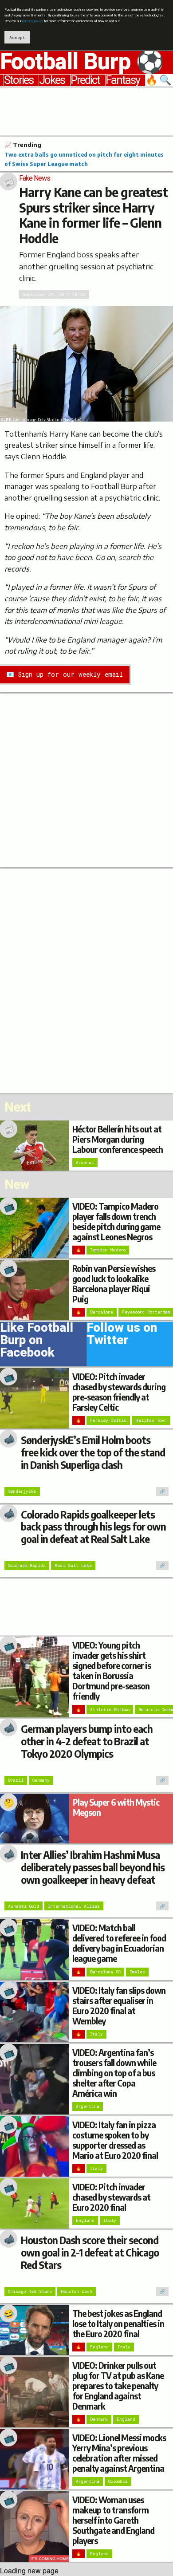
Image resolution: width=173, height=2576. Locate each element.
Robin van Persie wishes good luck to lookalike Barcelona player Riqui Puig (114, 1284)
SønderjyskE (22, 1491)
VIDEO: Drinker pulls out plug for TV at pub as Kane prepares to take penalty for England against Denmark (118, 2386)
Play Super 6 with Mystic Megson (116, 1807)
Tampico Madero (108, 1250)
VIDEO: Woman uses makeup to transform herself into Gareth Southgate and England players (113, 2520)
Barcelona (102, 1312)
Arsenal (85, 1162)
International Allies (74, 1906)
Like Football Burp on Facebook (37, 1342)
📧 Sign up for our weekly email (65, 674)
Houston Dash (77, 2291)
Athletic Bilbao (110, 1710)
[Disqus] (86, 980)
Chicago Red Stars (30, 2291)
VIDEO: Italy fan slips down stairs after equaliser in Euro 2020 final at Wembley (119, 2006)
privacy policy (33, 21)
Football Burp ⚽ (82, 62)
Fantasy (123, 80)
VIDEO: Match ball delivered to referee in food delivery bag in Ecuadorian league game (119, 1943)
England (85, 2220)
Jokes (52, 80)
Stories (19, 80)
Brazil (16, 1780)
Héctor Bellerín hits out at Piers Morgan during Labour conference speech (118, 1139)
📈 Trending (23, 145)
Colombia (118, 2481)
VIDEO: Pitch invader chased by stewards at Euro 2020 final (111, 2197)
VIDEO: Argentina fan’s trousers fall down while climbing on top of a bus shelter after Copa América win (114, 2073)
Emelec (137, 1972)
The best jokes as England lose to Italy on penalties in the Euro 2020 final (118, 2324)
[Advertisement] (86, 110)
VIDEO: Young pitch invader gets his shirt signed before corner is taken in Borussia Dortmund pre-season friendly (112, 1671)
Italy (96, 2034)
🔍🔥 (159, 80)
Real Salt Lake (73, 1565)
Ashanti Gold (24, 1906)
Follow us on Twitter (122, 1336)
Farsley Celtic (108, 1420)
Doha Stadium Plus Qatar (59, 420)
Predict (85, 80)
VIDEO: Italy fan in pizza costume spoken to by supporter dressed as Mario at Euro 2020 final (115, 2140)
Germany (41, 1780)
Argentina (88, 2106)
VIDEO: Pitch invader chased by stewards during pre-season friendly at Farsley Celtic (119, 1392)
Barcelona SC (105, 1972)
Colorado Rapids (27, 1565)
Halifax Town (151, 1420)
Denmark (99, 2419)
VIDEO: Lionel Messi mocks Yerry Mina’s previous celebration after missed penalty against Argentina (119, 2453)
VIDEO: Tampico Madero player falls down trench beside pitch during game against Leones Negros (116, 1221)
